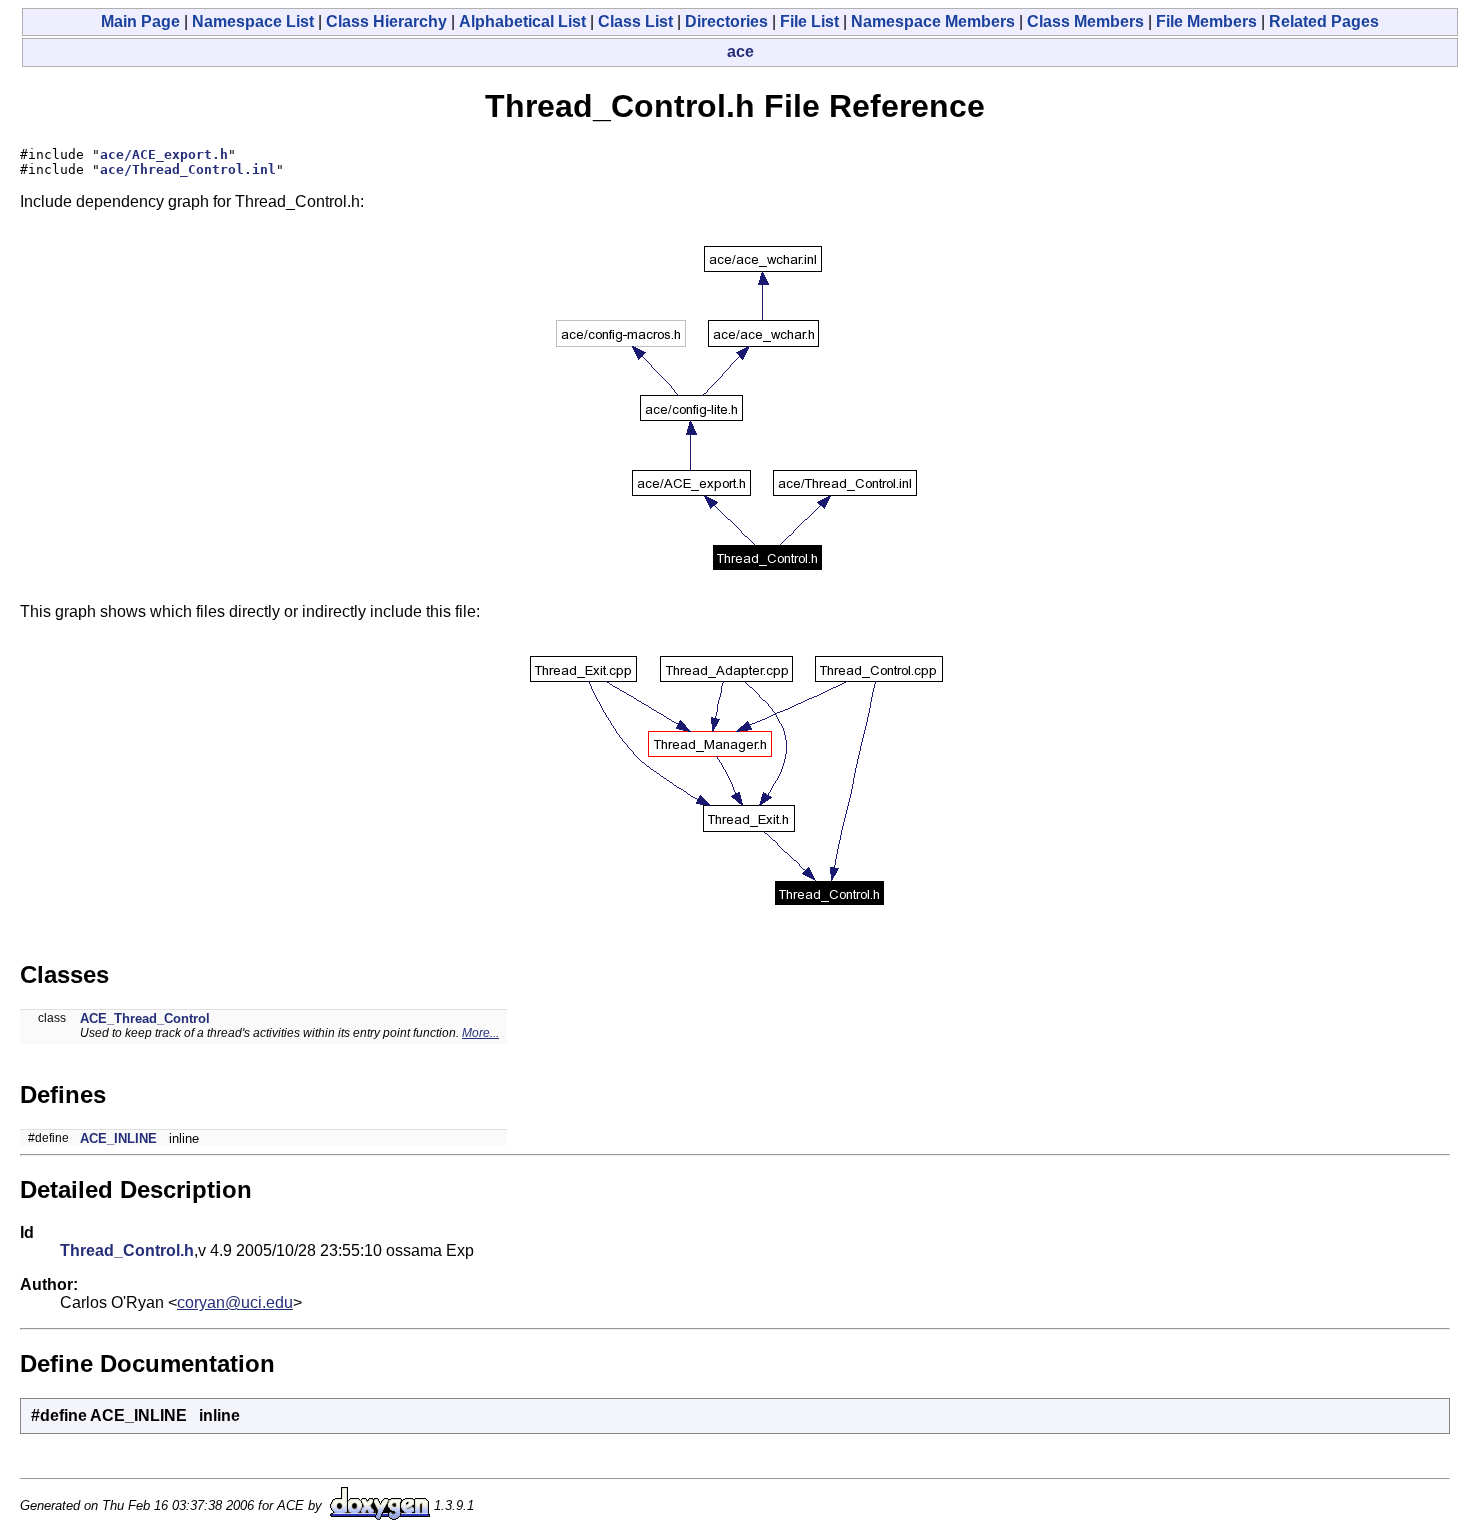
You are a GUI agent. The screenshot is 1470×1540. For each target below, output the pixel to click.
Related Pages (1324, 21)
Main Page (140, 21)
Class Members (1085, 21)
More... (480, 1033)
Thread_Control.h (127, 1250)
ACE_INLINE (118, 1138)
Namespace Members (933, 21)
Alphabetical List (522, 21)
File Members (1206, 21)
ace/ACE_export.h (164, 154)
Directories (726, 21)
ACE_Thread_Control (145, 1018)
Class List (635, 21)
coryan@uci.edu (235, 1302)
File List (809, 21)
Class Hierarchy (386, 21)
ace (740, 51)
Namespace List (253, 21)
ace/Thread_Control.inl (188, 169)
